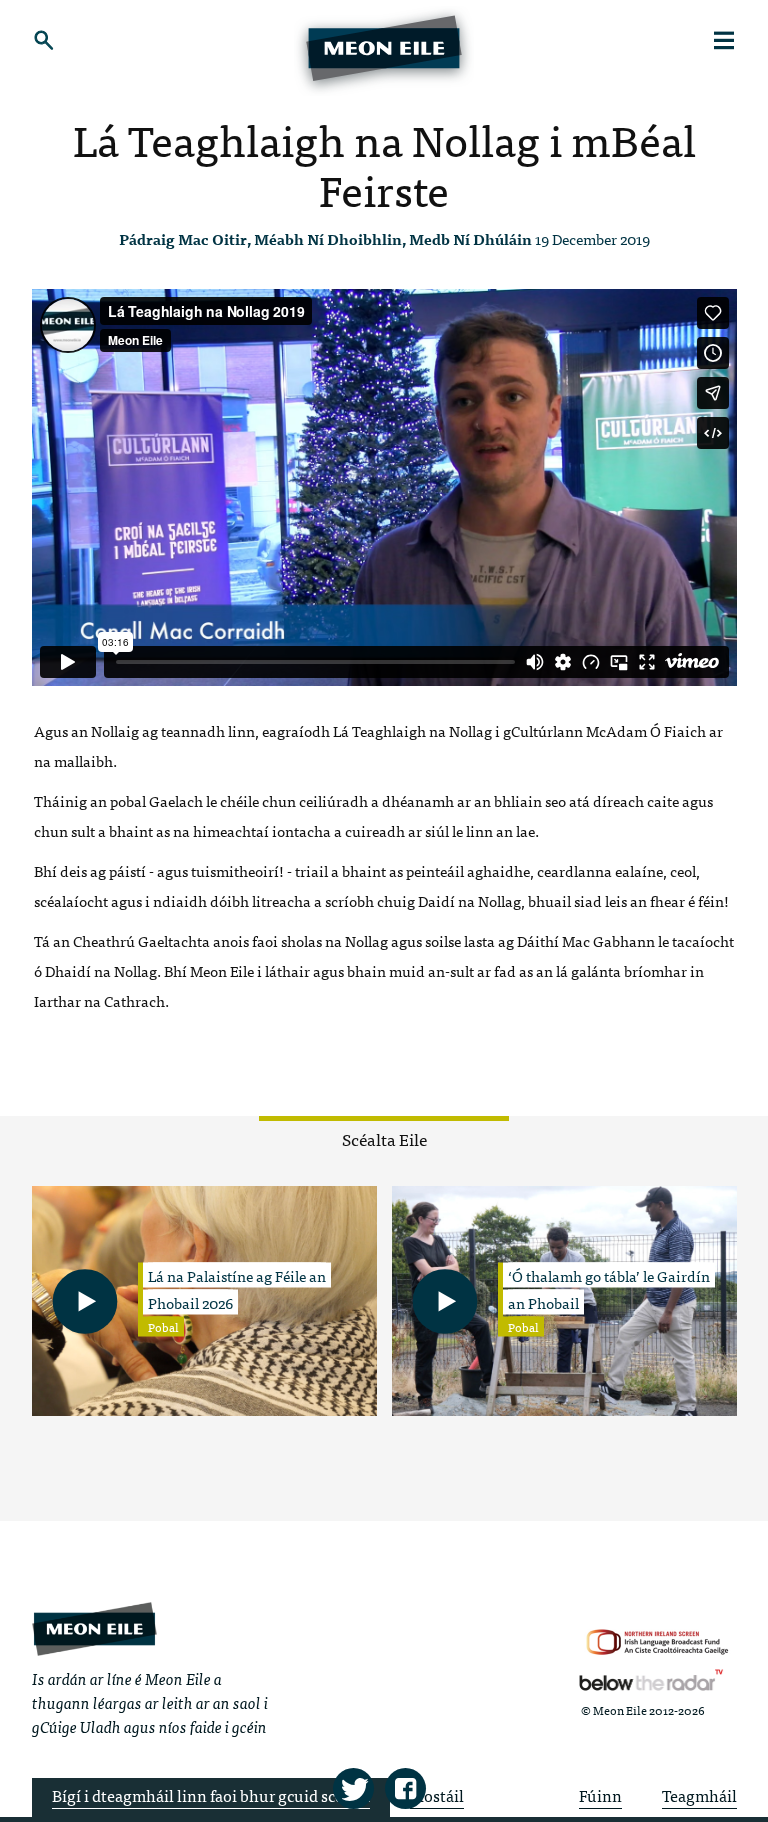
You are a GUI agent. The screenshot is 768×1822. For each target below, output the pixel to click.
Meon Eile (94, 1628)
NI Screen (657, 1642)
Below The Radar (651, 1680)
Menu (724, 40)
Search (44, 40)
